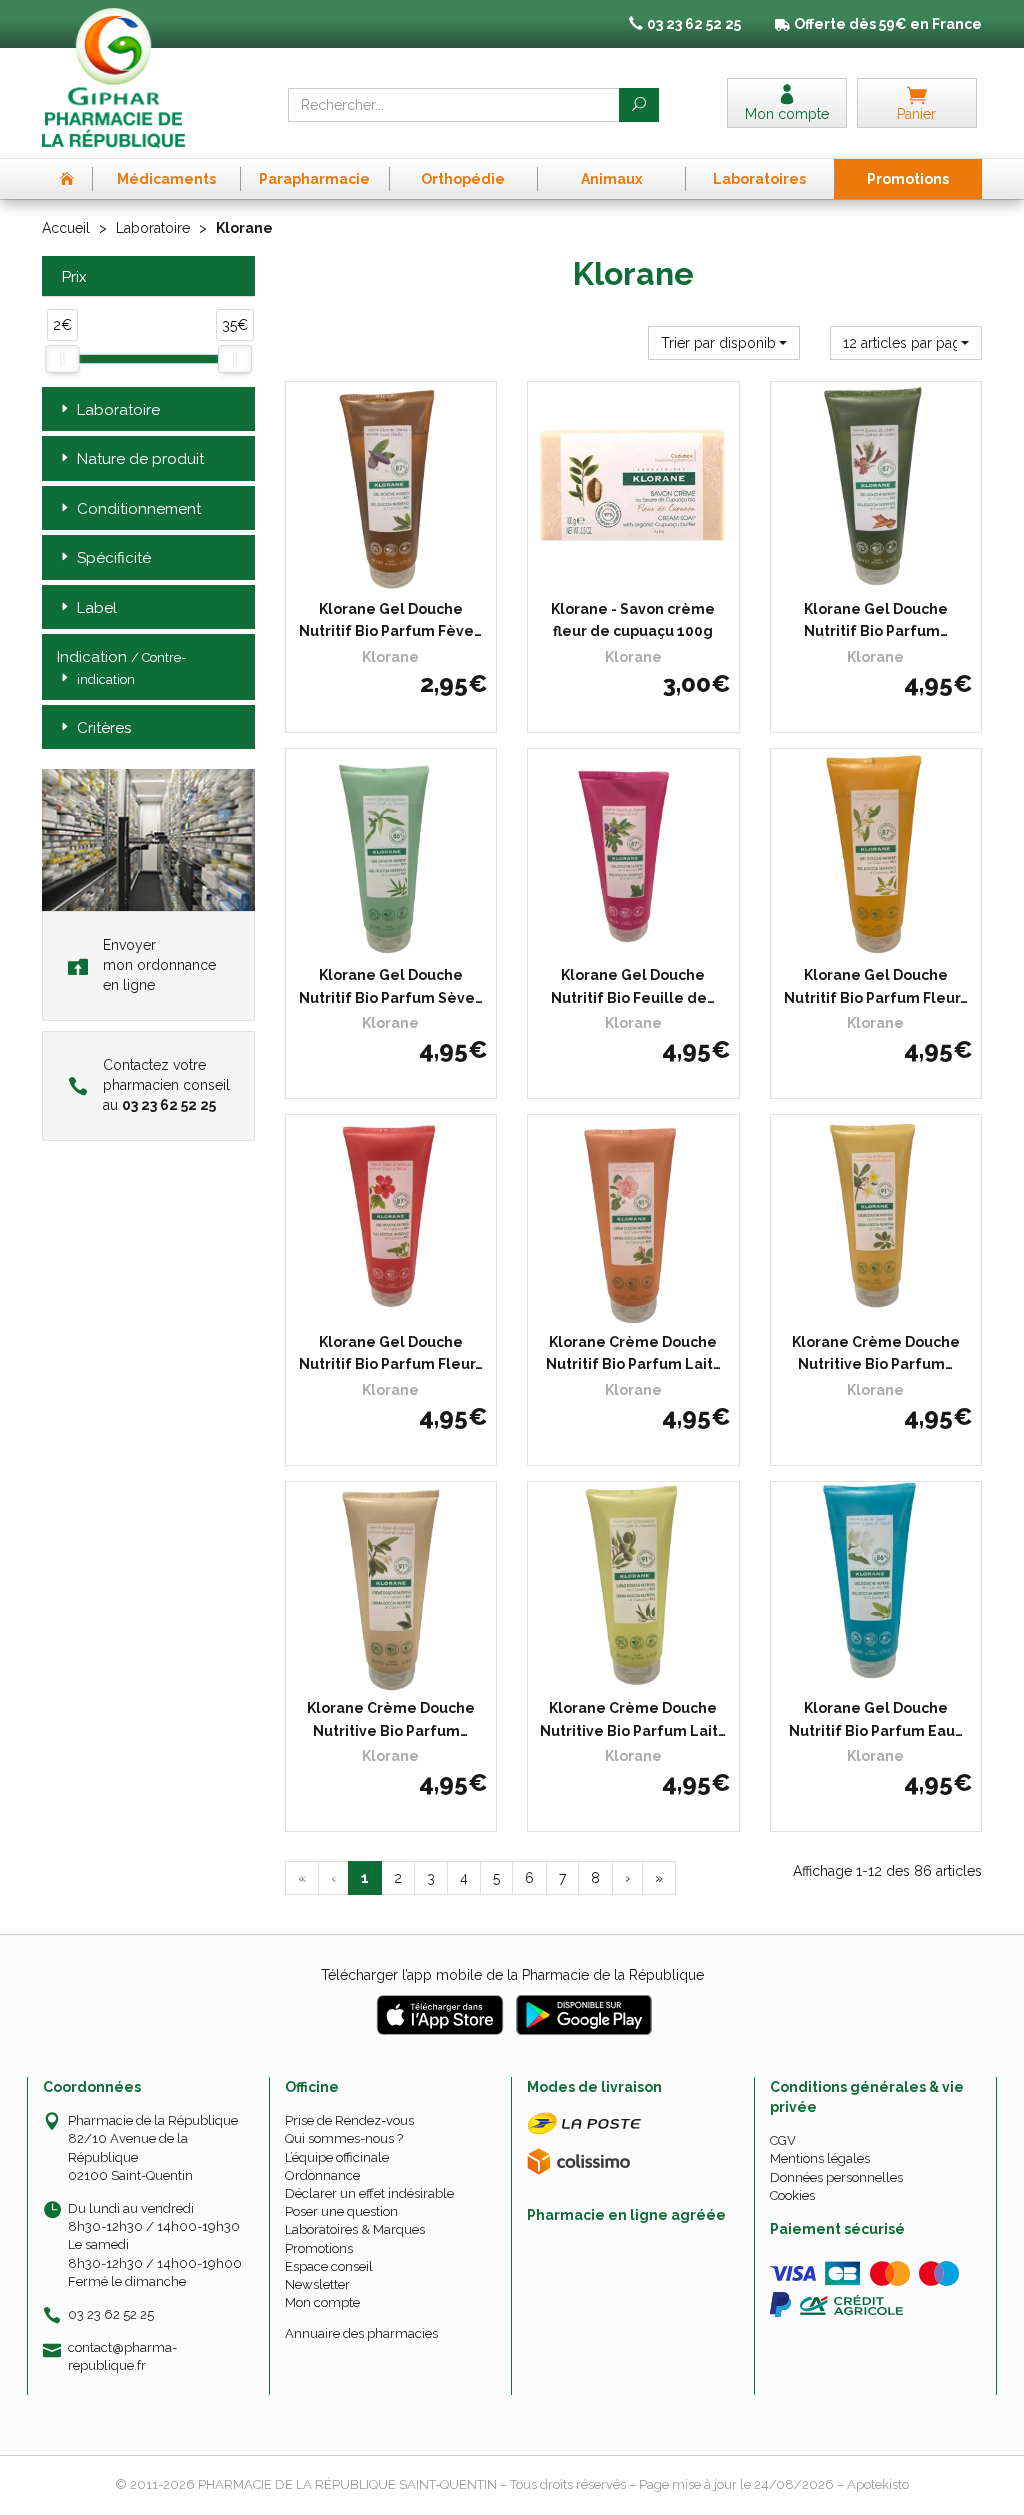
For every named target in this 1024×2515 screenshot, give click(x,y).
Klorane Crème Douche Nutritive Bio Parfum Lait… (633, 1719)
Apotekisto (878, 2484)
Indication (121, 667)
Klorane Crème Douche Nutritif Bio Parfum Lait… (633, 1353)
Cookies (792, 2195)
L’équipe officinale (337, 2157)
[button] (724, 343)
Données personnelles (836, 2177)
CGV (783, 2140)
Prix (74, 277)
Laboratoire (153, 228)
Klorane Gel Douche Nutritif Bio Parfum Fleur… (876, 986)
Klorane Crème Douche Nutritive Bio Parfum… (876, 1353)
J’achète (403, 573)
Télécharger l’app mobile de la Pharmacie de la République (512, 1975)
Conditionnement (139, 509)
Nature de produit (140, 459)
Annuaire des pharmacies (361, 2333)
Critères (104, 728)
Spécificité (114, 558)
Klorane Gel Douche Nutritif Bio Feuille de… (633, 986)
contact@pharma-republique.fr (122, 2356)
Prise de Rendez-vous (349, 2120)
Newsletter (317, 2284)
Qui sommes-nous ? (344, 2138)
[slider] (62, 359)
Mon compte (322, 2302)
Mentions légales (820, 2158)
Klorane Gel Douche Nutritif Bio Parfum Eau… (876, 1719)
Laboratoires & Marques (355, 2229)
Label (97, 608)
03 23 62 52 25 (111, 2314)
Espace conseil (329, 2266)
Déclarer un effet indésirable (369, 2193)
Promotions (319, 2248)
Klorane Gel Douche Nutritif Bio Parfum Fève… (390, 620)
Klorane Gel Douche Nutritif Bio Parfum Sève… (391, 986)
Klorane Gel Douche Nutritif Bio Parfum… (876, 620)
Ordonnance (322, 2175)
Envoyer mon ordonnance (159, 965)
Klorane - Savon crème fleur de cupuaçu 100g (633, 620)
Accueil (66, 228)
